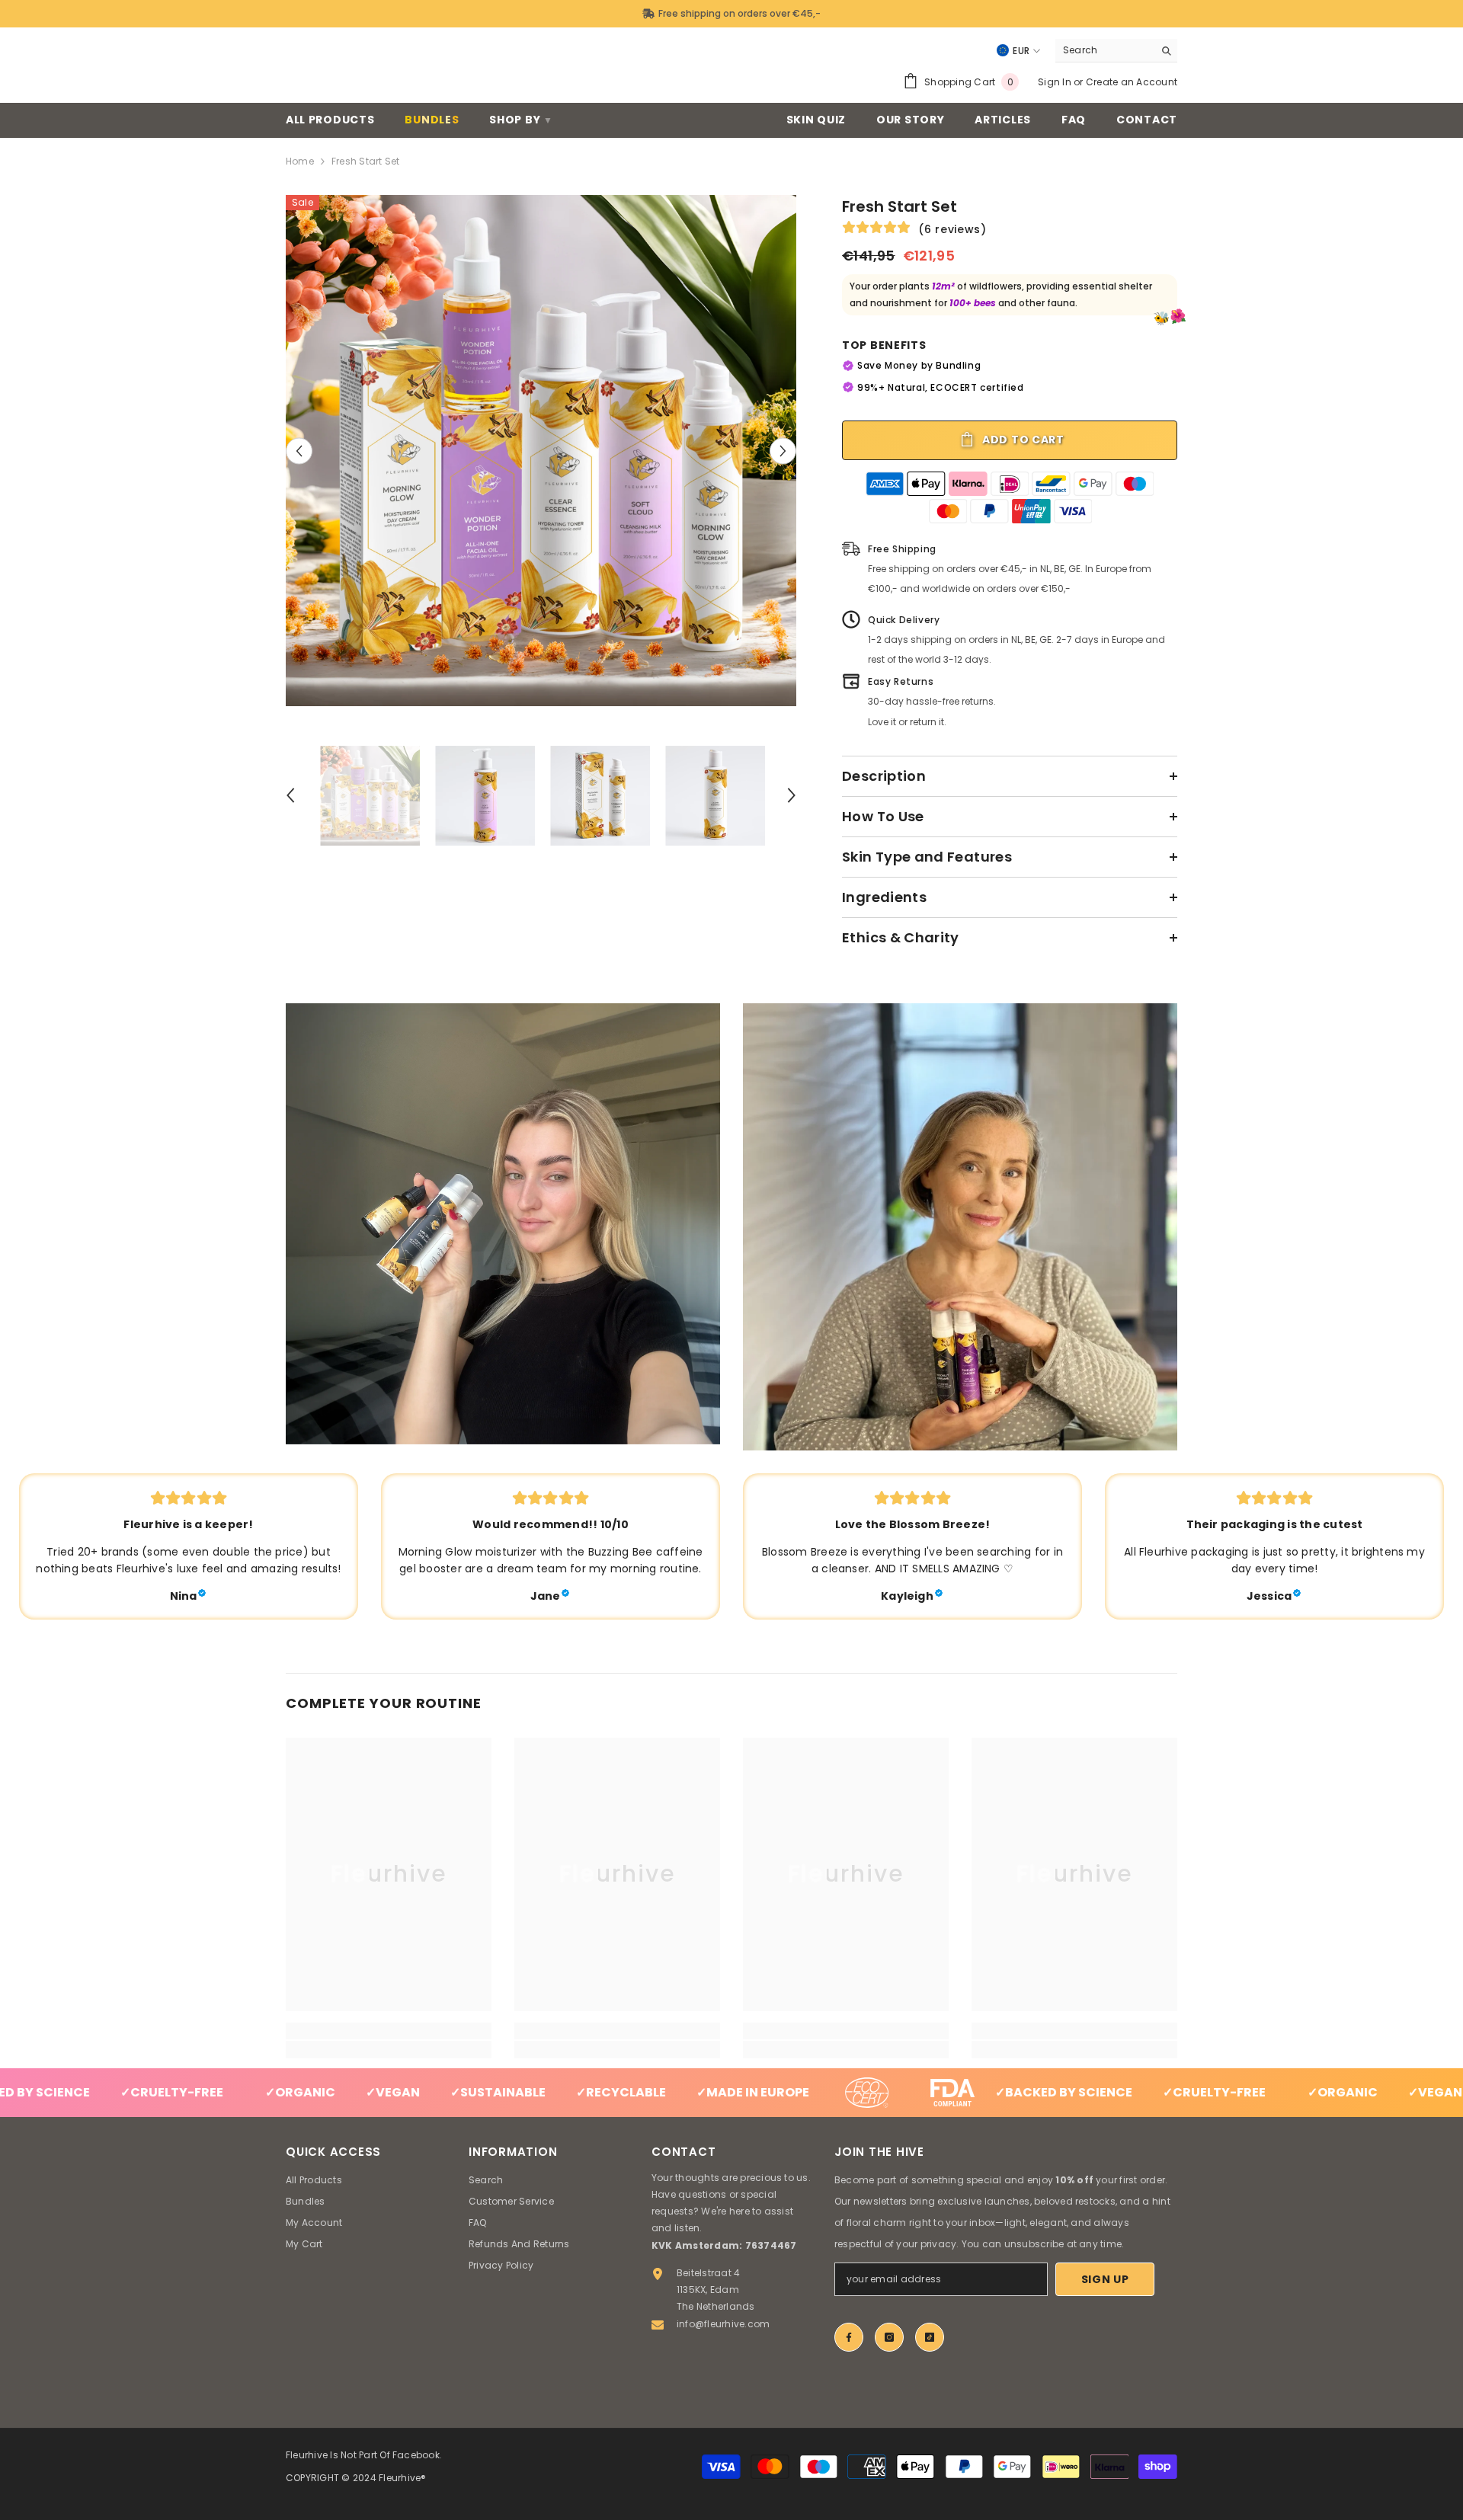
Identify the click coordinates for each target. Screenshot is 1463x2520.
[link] (503, 1224)
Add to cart (1021, 440)
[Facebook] (849, 2337)
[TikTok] (930, 2337)
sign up (1105, 2279)
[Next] (783, 451)
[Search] (1116, 51)
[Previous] (299, 451)
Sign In (1055, 82)
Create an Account (1132, 82)
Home (300, 161)
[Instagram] (889, 2337)
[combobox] (1104, 50)
